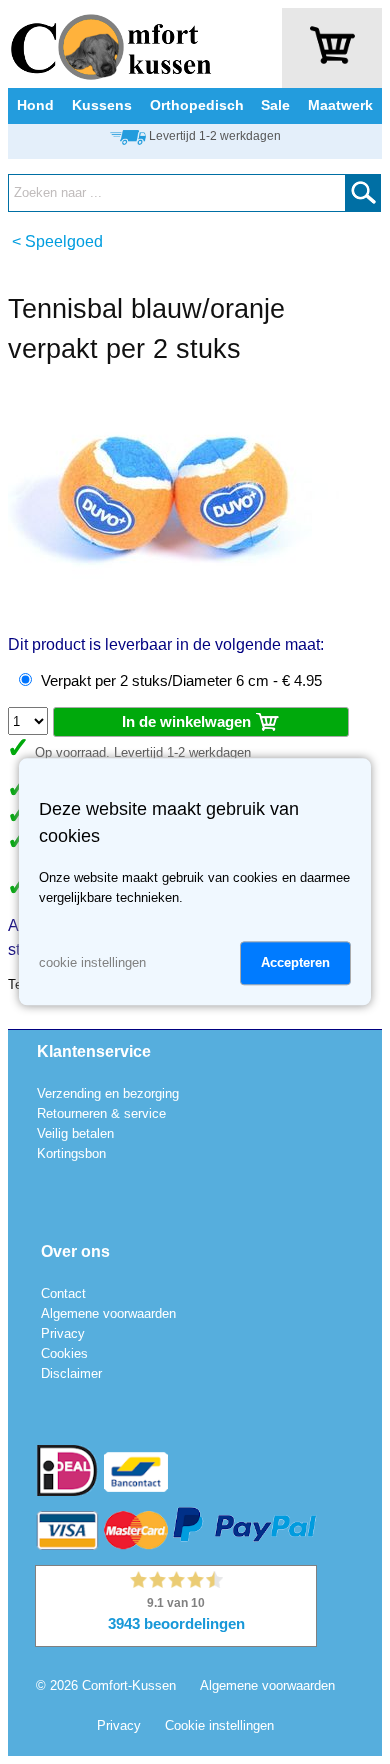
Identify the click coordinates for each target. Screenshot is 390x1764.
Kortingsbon (71, 1153)
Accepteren (295, 963)
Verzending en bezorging (108, 1093)
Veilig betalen (75, 1133)
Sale (275, 105)
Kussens (102, 105)
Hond (35, 105)
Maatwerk (340, 105)
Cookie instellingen (219, 1725)
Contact (63, 1293)
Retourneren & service (101, 1113)
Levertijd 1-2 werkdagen (215, 136)
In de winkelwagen (188, 721)
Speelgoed (64, 241)
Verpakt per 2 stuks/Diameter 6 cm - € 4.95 (181, 681)
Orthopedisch (197, 105)
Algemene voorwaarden (108, 1313)
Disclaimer (71, 1373)
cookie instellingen (92, 963)
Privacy (63, 1333)
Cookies (64, 1353)
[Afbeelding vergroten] (178, 609)
